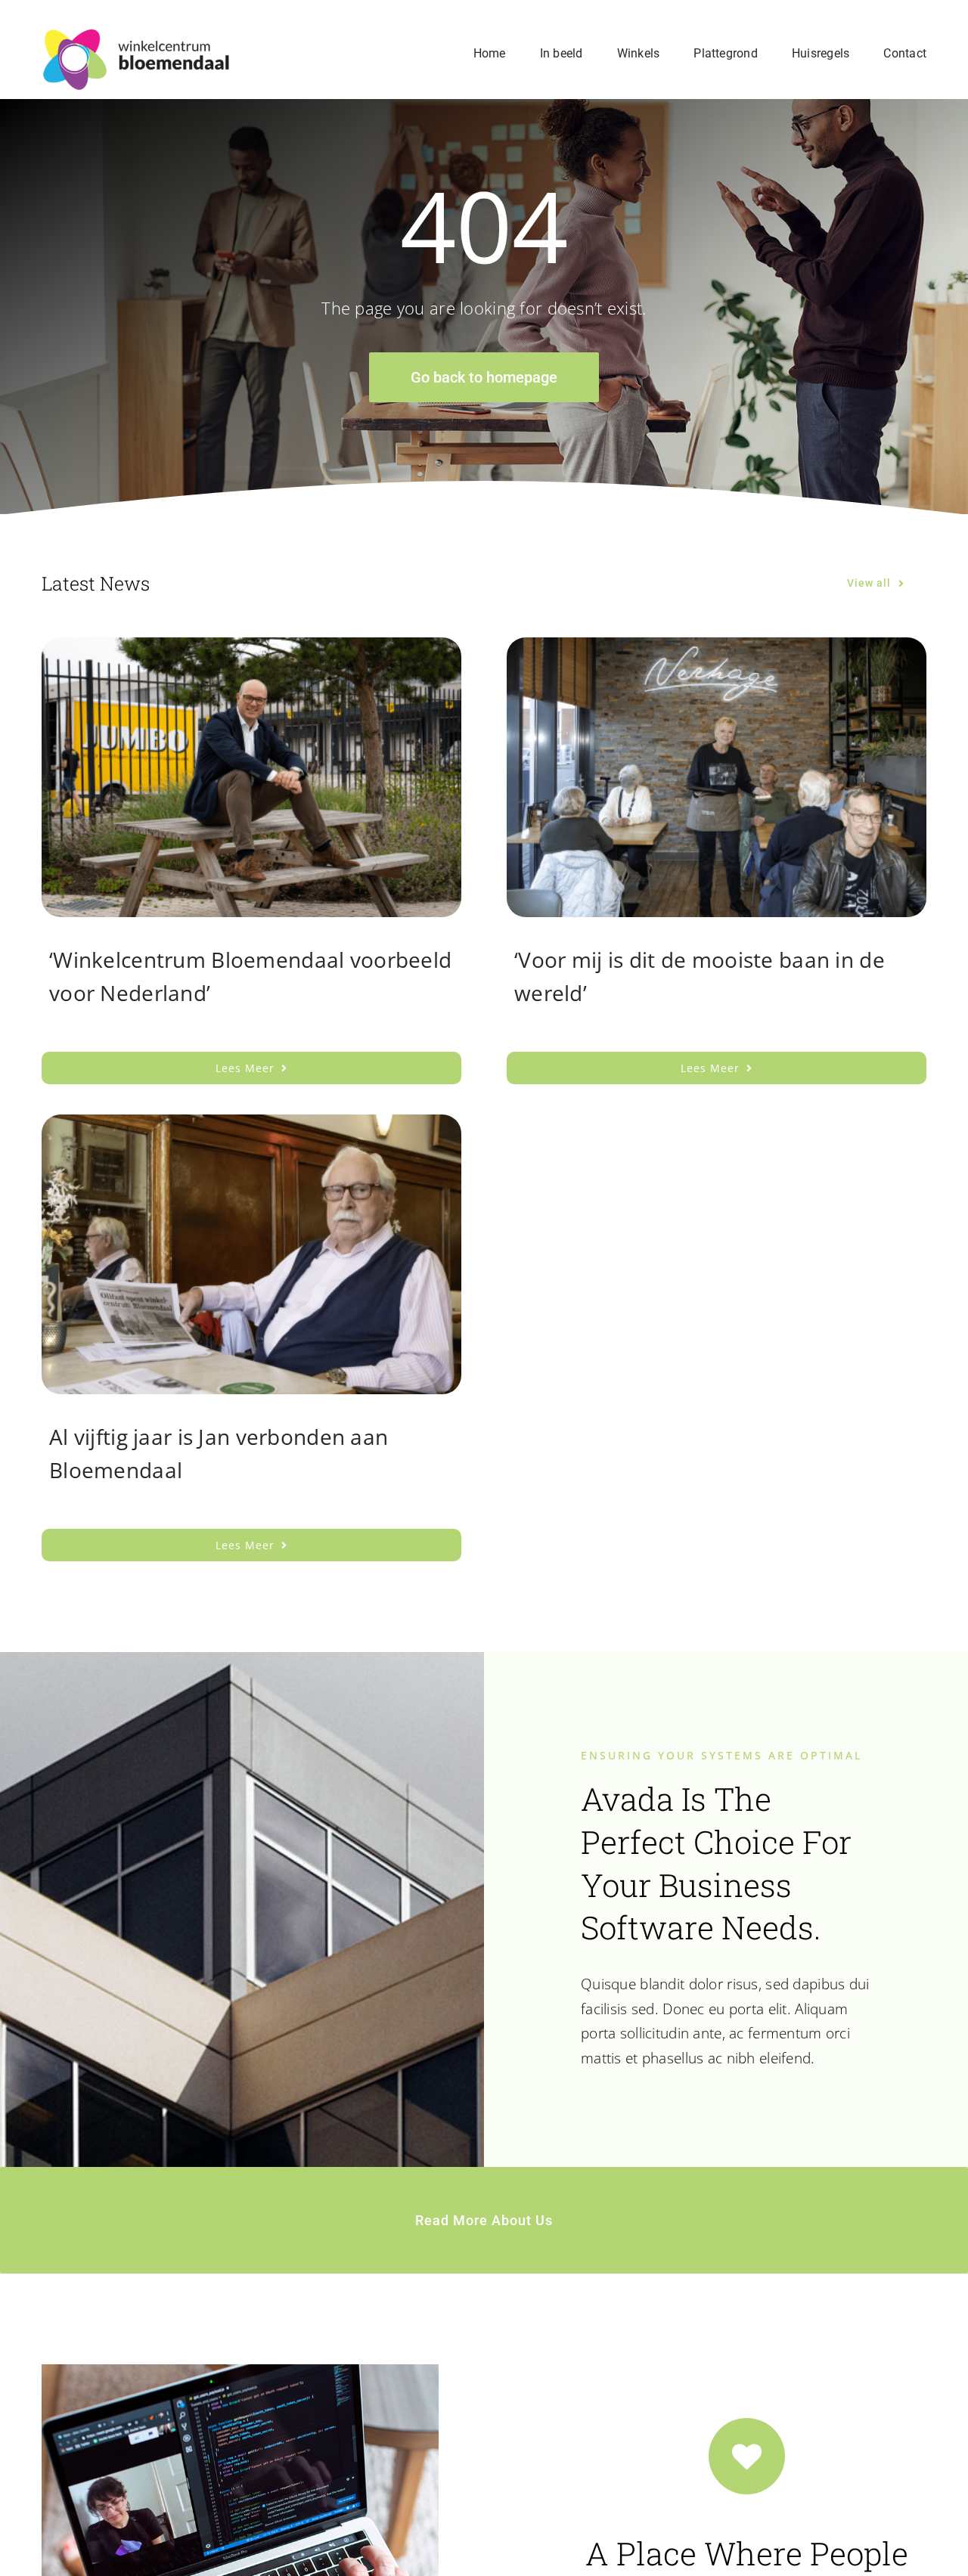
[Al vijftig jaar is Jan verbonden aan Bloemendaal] (251, 1127)
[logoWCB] (136, 35)
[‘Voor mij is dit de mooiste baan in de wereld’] (717, 649)
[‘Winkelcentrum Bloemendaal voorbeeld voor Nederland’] (251, 649)
